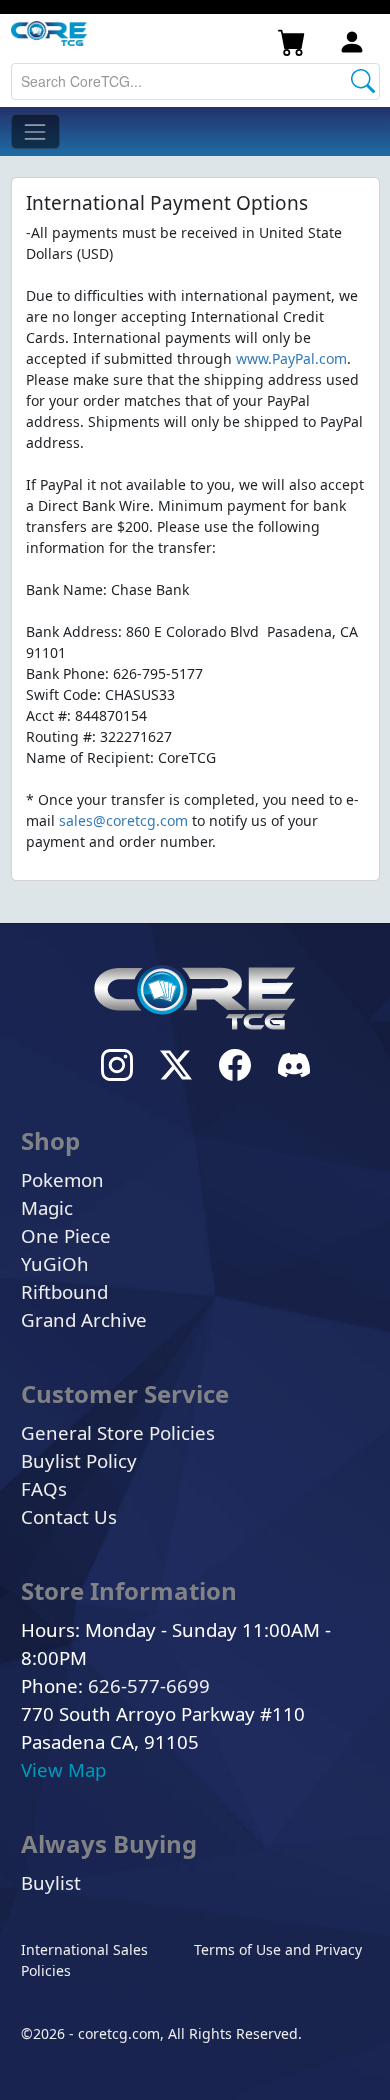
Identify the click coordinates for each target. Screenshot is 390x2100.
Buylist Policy (79, 1460)
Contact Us (69, 1516)
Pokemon (62, 1179)
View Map (63, 1769)
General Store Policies (118, 1432)
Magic (47, 1207)
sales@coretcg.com (123, 820)
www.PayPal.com (291, 358)
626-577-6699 (149, 1685)
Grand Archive (84, 1319)
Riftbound (64, 1291)
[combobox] (195, 81)
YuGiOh (55, 1263)
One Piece (66, 1235)
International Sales (84, 1949)
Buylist (51, 1882)
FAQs (44, 1488)
